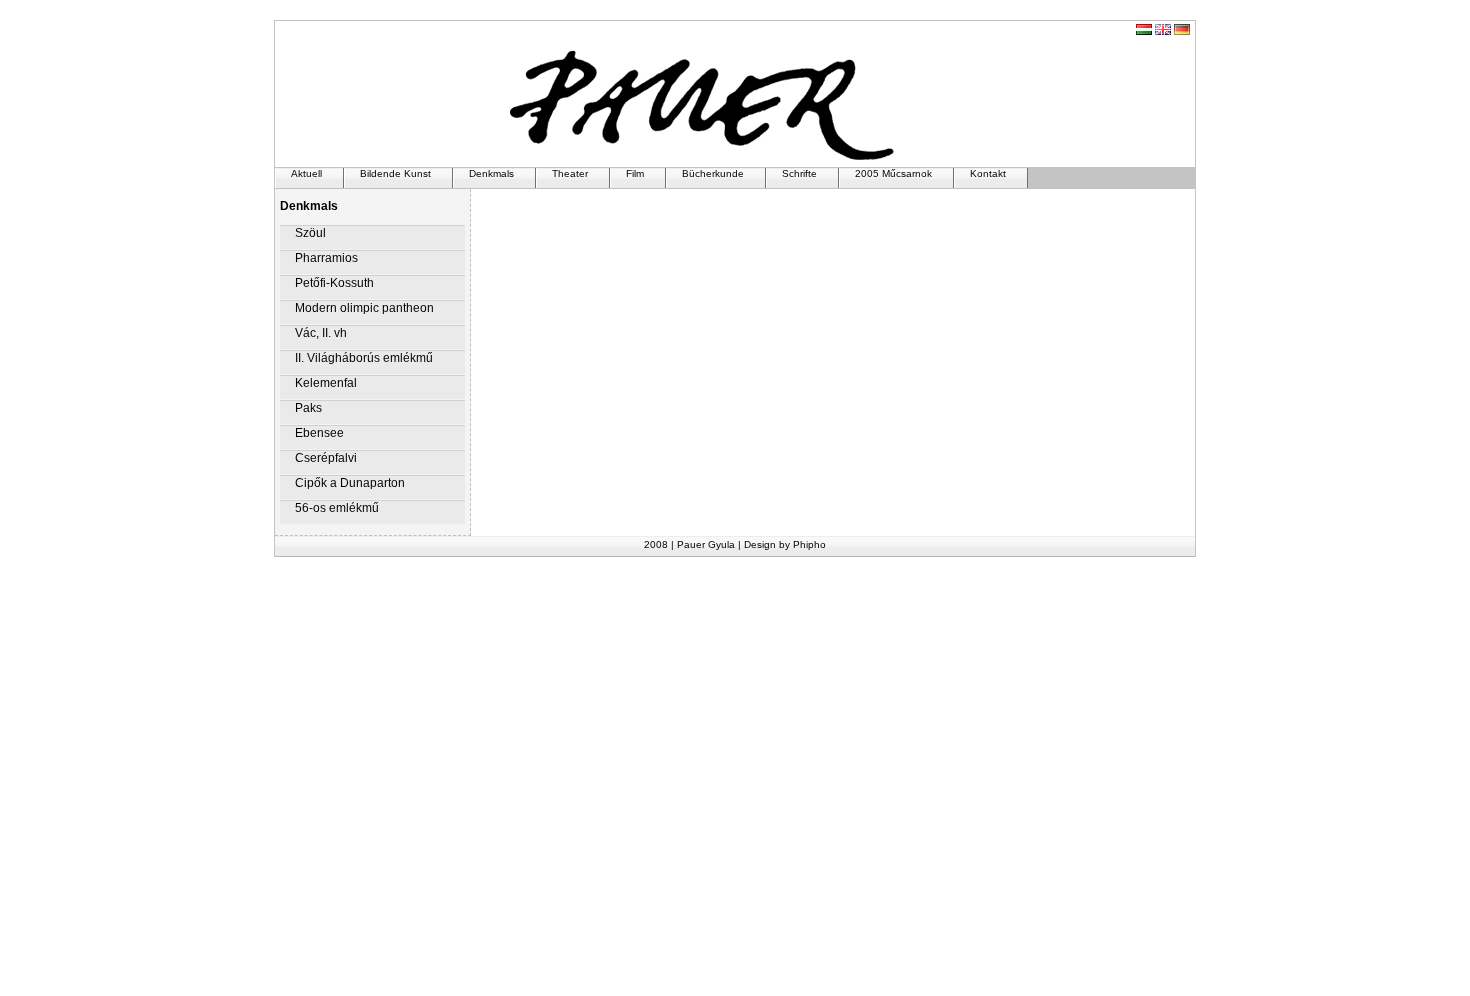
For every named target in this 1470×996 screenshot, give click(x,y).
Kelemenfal (326, 383)
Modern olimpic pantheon (364, 308)
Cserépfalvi (326, 458)
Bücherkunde (713, 173)
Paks (308, 408)
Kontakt (988, 173)
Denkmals (491, 173)
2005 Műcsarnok (893, 173)
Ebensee (319, 433)
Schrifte (799, 173)
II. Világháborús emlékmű (364, 358)
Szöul (310, 233)
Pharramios (326, 258)
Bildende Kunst (395, 173)
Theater (570, 173)
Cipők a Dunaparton (350, 483)
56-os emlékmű (337, 508)
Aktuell (306, 173)
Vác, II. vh (321, 333)
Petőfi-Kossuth (334, 283)
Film (635, 173)
